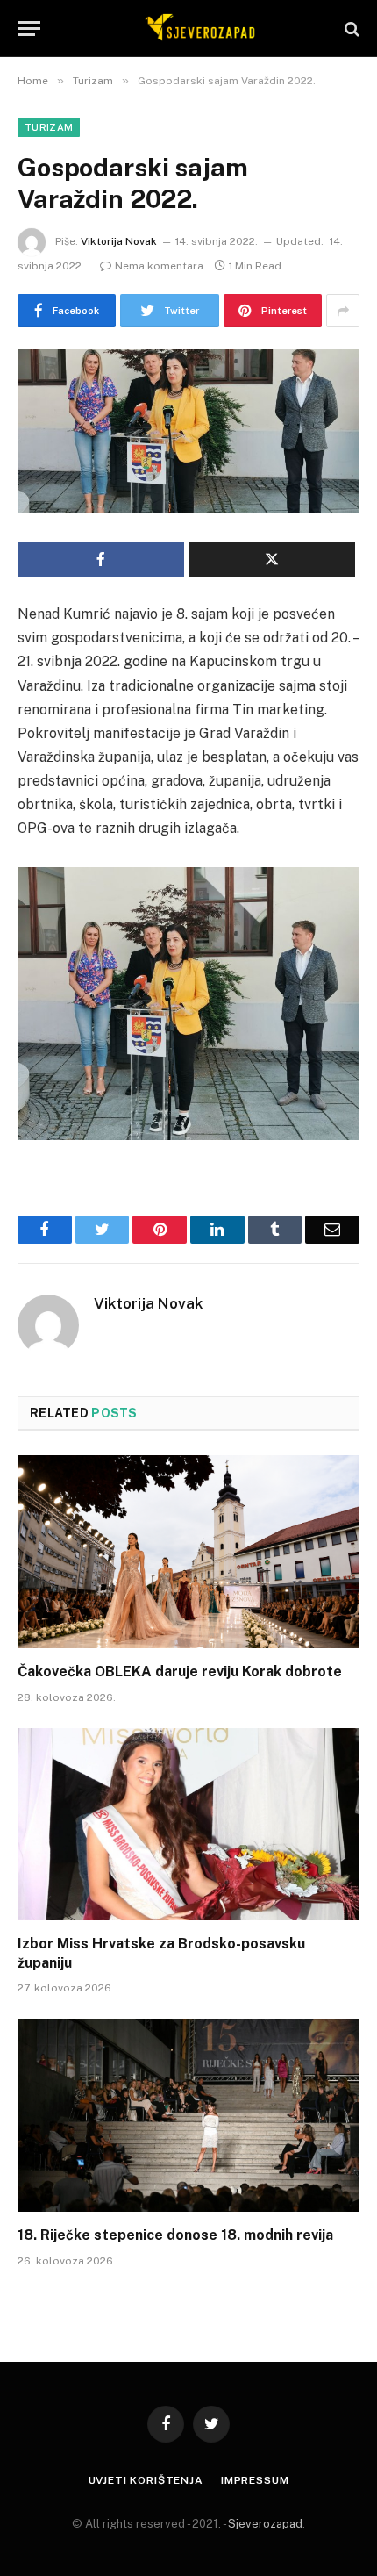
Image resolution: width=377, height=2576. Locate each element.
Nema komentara (159, 266)
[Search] (350, 29)
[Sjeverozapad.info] (197, 29)
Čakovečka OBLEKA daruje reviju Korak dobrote (180, 1672)
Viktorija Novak (119, 241)
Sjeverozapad (265, 2524)
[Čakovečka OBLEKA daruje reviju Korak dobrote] (188, 1551)
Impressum (255, 2480)
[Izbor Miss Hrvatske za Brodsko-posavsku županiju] (188, 1824)
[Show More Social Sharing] (343, 311)
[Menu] (29, 29)
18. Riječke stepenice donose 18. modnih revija (175, 2235)
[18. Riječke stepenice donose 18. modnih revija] (188, 2115)
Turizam (49, 127)
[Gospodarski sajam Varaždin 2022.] (188, 431)
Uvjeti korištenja (146, 2480)
